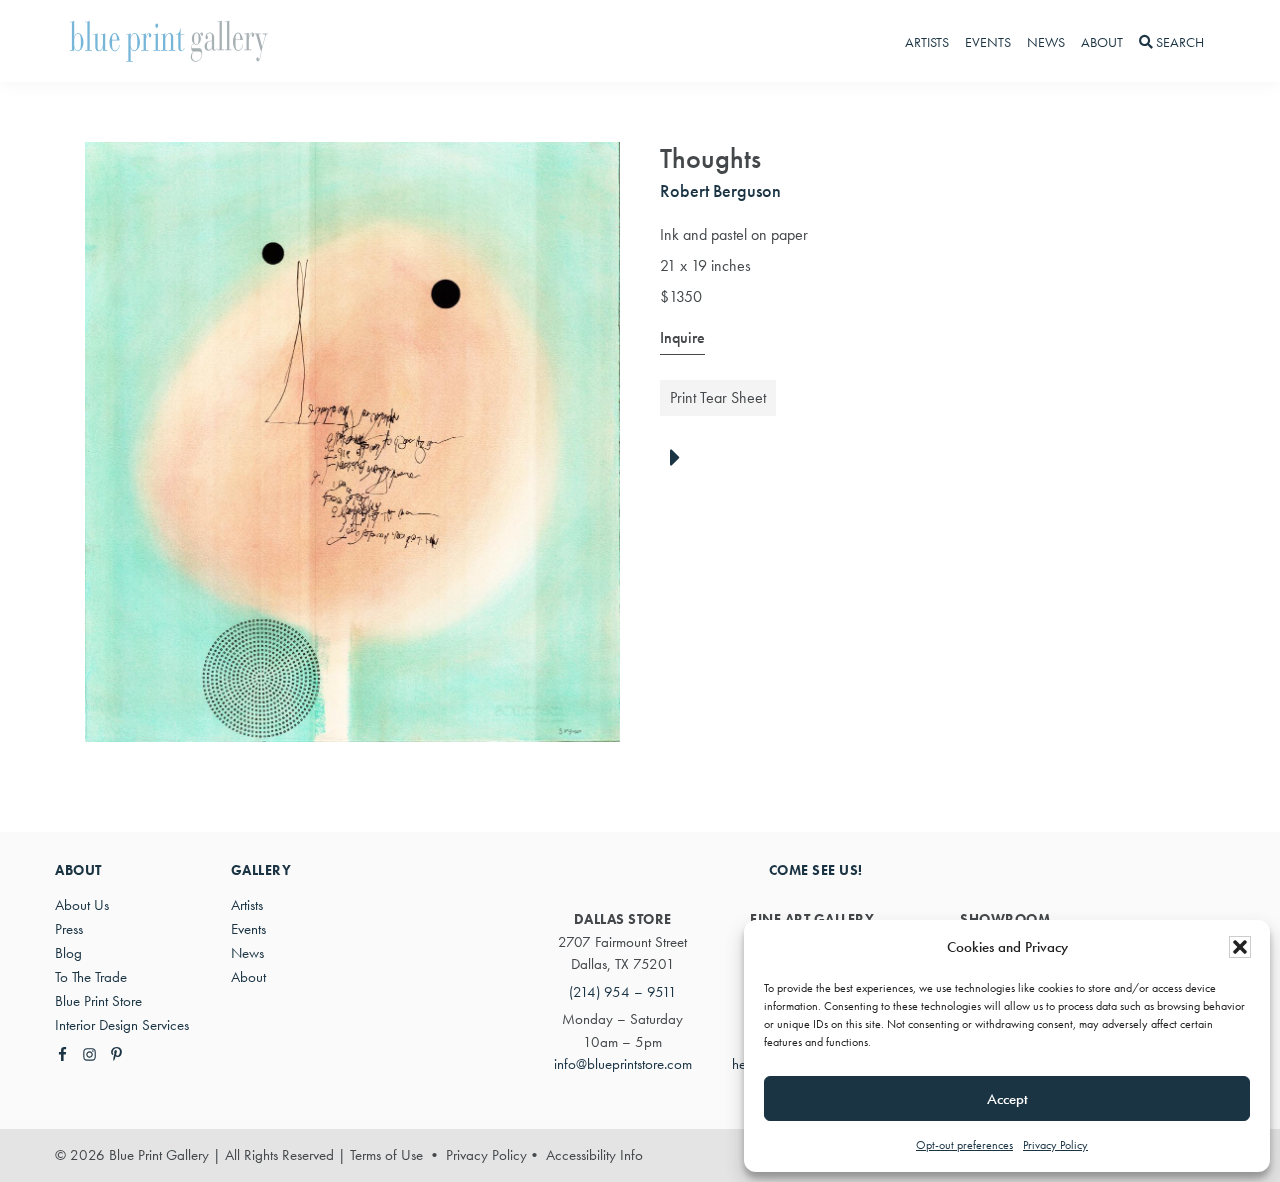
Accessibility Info (594, 1155)
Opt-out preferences (964, 1145)
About (248, 977)
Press (69, 929)
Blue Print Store (98, 1001)
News (247, 953)
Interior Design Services (122, 1025)
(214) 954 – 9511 (623, 992)
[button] (1240, 947)
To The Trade (91, 977)
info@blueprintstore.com (623, 1064)
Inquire (682, 337)
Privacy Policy (1055, 1145)
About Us (82, 905)
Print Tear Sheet (718, 397)
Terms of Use (386, 1155)
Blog (68, 953)
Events (248, 929)
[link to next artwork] (680, 459)
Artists (247, 905)
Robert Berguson (720, 190)
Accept (1007, 1099)
